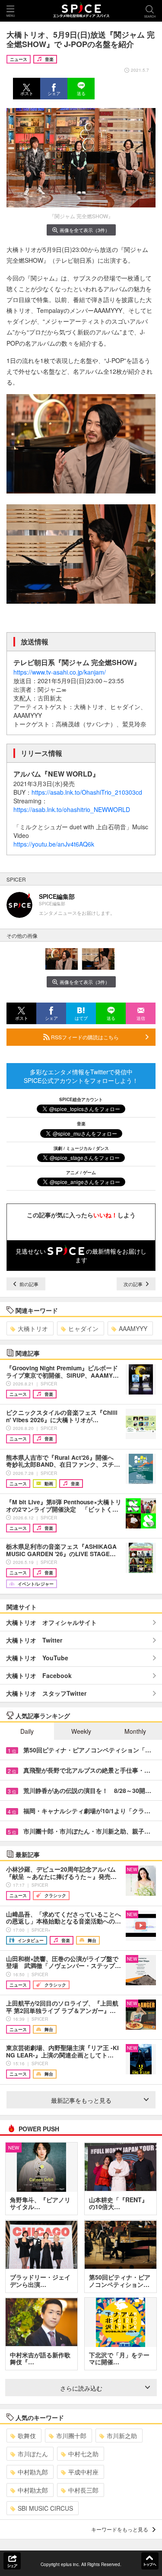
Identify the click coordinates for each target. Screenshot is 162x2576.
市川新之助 (122, 2436)
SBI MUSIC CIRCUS (45, 2508)
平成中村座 (83, 2472)
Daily (27, 1731)
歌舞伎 (27, 2436)
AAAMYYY (133, 1328)
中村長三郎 (83, 2490)
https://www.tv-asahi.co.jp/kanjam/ (60, 672)
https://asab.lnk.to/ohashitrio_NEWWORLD (72, 809)
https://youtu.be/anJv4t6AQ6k (54, 844)
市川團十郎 (71, 2436)
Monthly (135, 1731)
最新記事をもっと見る (81, 2100)
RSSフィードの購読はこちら (84, 1037)
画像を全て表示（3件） (85, 230)
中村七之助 (83, 2454)
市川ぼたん (33, 2454)
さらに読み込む (81, 2388)
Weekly (81, 1731)
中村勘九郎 (33, 2472)
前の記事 (28, 1284)
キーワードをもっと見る (120, 2529)
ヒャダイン (83, 1328)
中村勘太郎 (33, 2490)
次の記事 (134, 1284)
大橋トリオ (33, 1328)
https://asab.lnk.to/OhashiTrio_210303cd (87, 792)
